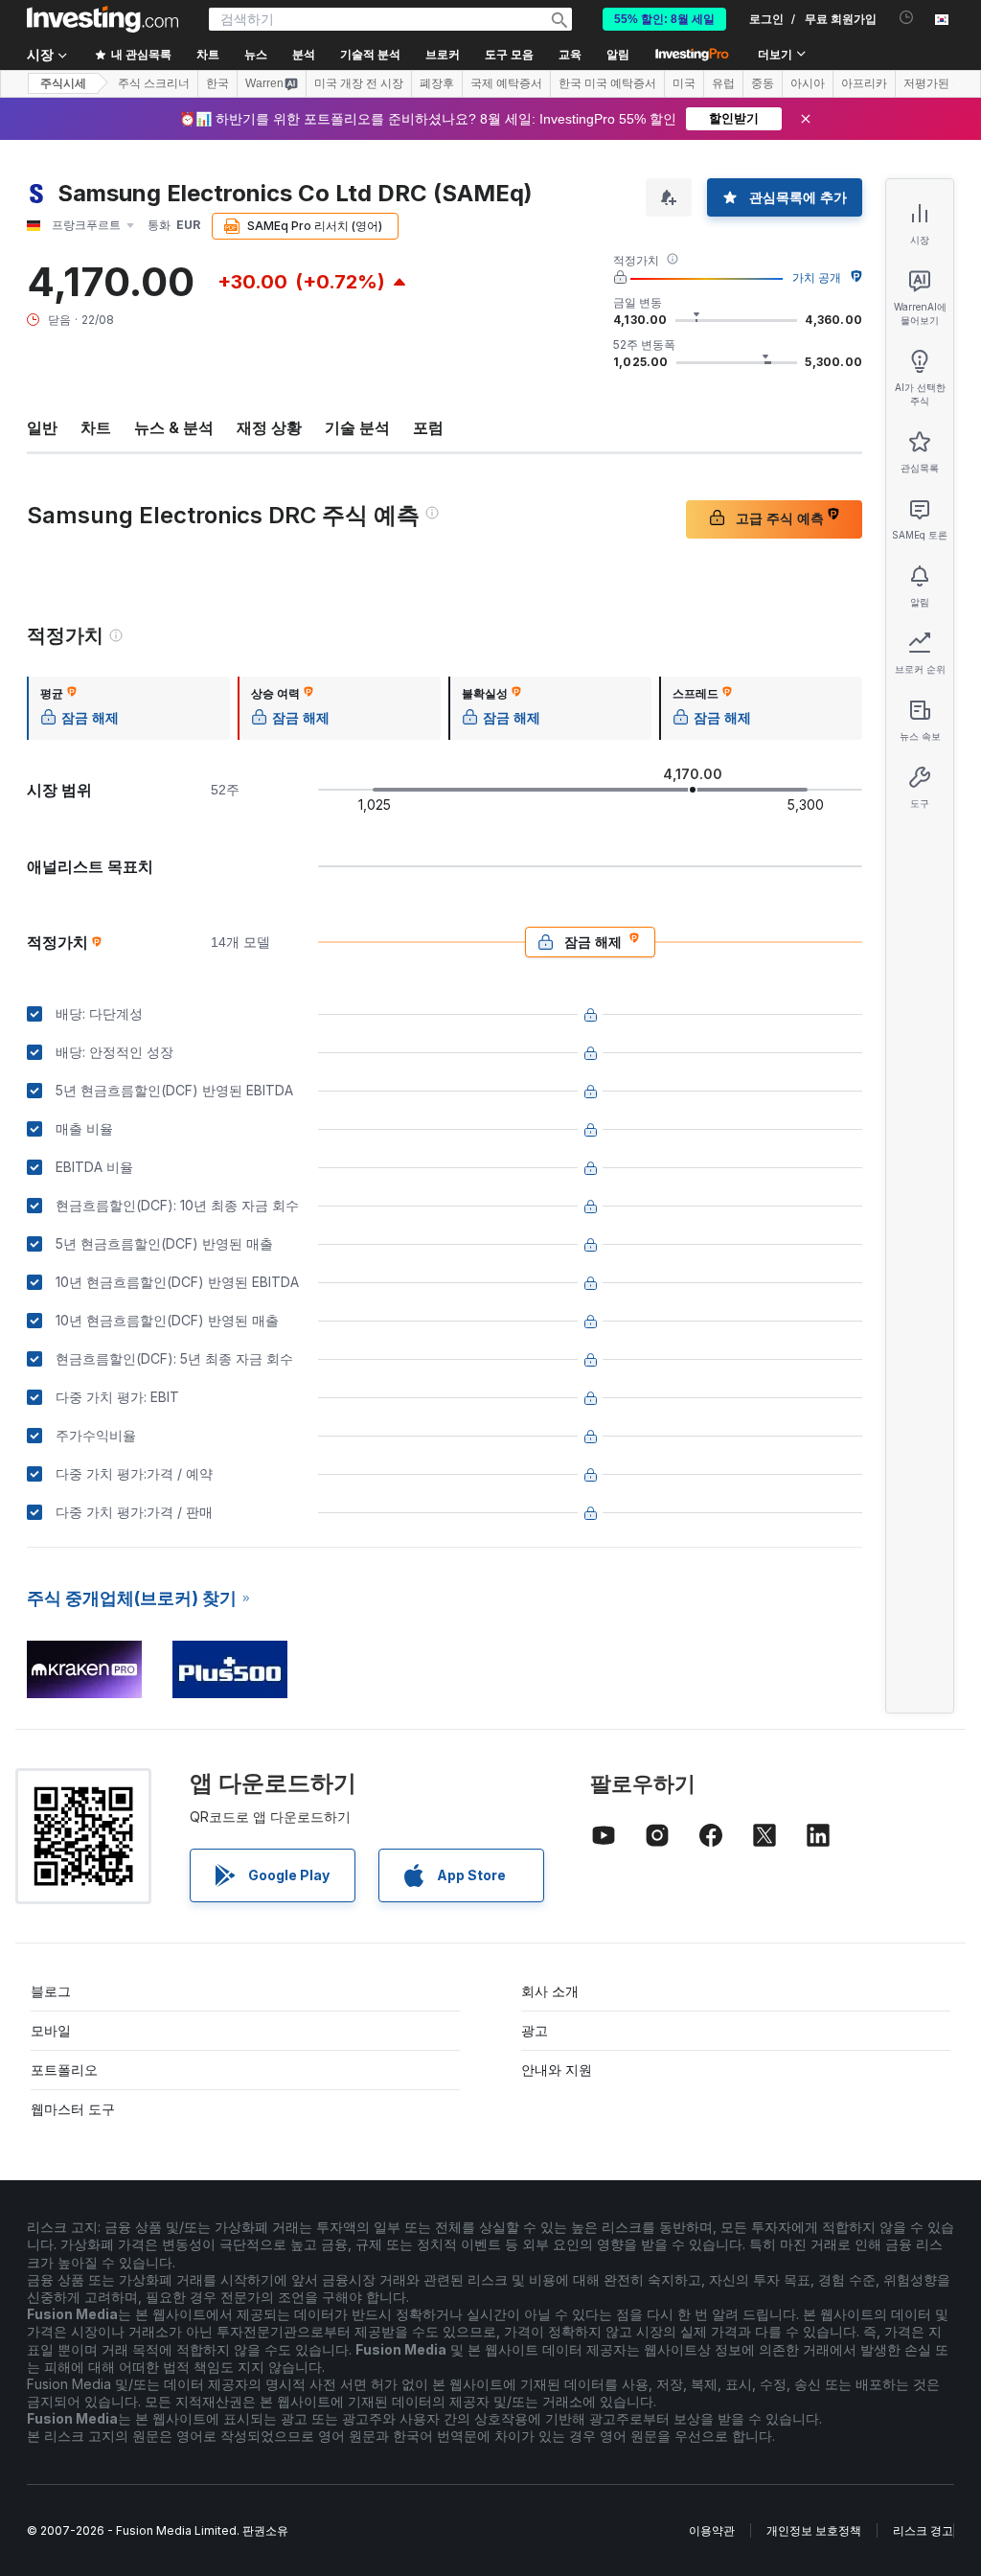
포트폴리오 (64, 2070)
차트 (96, 427)
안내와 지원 (557, 2070)
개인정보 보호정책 (814, 2530)
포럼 (428, 427)
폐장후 (437, 83)
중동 (763, 83)
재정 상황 (269, 427)
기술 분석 (357, 427)
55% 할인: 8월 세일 (664, 19)
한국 (217, 83)
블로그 (51, 1991)
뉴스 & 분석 (174, 427)
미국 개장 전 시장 (359, 83)
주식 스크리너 (154, 83)
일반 (42, 427)
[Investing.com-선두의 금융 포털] (103, 19)
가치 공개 (817, 277)
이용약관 (712, 2530)
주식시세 (63, 83)
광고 (535, 2030)
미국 (684, 83)
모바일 (51, 2030)
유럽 (723, 83)
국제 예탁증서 (506, 83)
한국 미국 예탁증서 (607, 83)
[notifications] (907, 18)
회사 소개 (550, 1991)
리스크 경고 (923, 2530)
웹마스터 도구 (73, 2109)
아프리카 (864, 83)
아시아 (808, 83)
